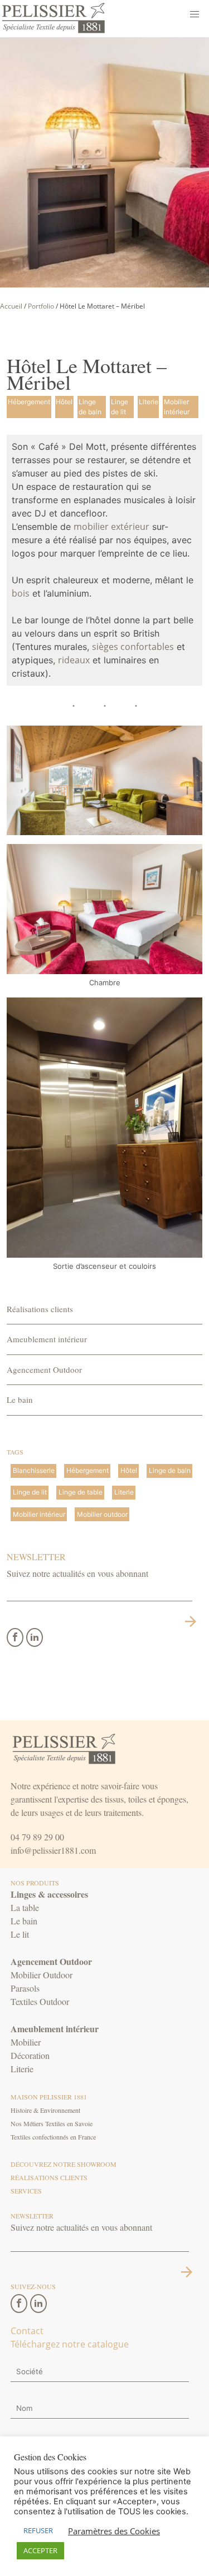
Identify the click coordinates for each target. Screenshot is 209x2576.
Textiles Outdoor (40, 2001)
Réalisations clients (40, 1309)
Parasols (25, 1988)
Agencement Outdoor (44, 1369)
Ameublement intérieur (47, 1339)
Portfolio (41, 306)
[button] (195, 14)
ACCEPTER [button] (40, 2550)
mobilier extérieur (111, 527)
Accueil (11, 306)
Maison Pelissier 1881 (49, 2097)
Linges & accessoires (49, 1894)
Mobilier (26, 2042)
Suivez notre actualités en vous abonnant (77, 1573)
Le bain (20, 1399)
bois (21, 593)
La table (25, 1907)
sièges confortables (133, 647)
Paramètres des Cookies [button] (114, 2531)
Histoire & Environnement (45, 2110)
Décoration (30, 2055)
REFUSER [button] (38, 2530)
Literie (22, 2069)
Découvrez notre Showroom (64, 2164)
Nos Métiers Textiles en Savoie (52, 2123)
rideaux (74, 660)
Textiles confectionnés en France (53, 2137)
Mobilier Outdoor (42, 1975)
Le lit (20, 1934)
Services (26, 2191)
